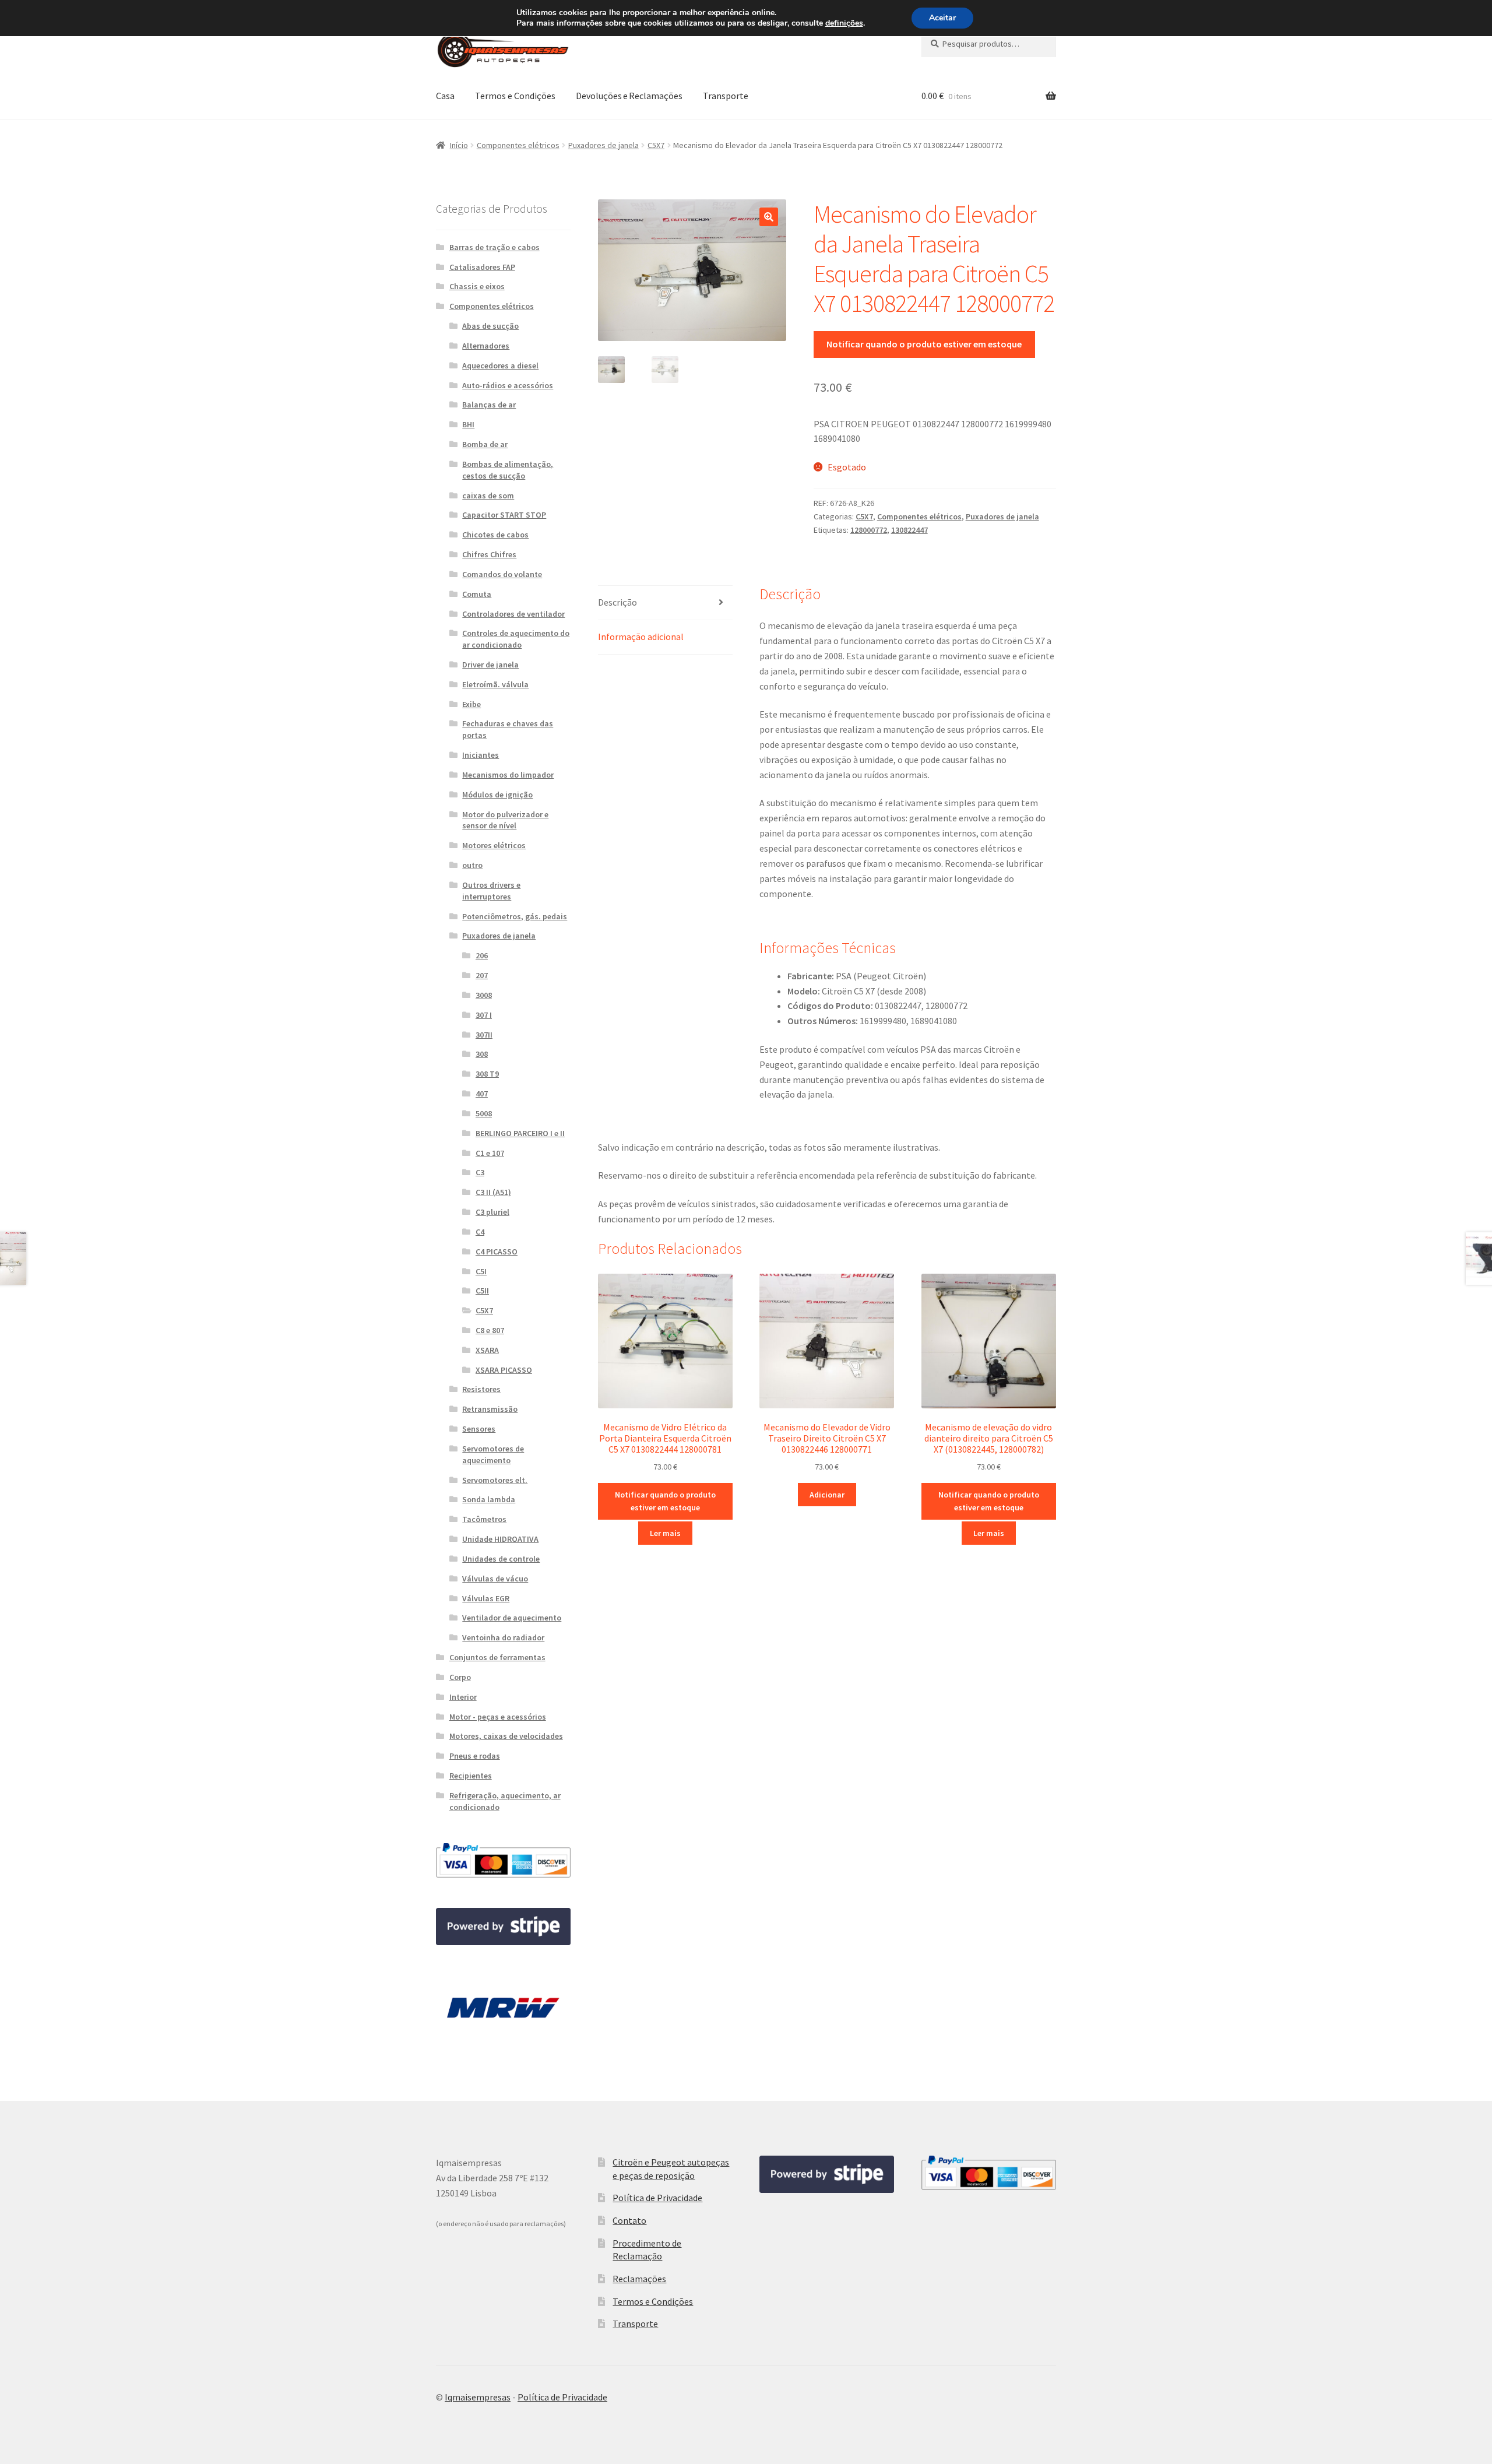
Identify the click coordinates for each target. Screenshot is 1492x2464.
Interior (463, 1697)
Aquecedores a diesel (500, 365)
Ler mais (665, 1533)
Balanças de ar (489, 405)
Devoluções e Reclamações (629, 96)
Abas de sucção (490, 326)
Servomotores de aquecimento (493, 1454)
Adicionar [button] (827, 1495)
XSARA (487, 1350)
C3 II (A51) (493, 1192)
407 (482, 1094)
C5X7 (656, 145)
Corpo (460, 1677)
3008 (484, 995)
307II (484, 1035)
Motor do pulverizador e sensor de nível (505, 820)
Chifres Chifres (489, 554)
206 (482, 955)
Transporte (726, 96)
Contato (629, 2220)
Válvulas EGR (486, 1598)
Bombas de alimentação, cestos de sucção (508, 470)
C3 (480, 1172)
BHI (468, 424)
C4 (480, 1232)
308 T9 (487, 1074)
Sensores (479, 1429)
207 (482, 975)
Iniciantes (481, 755)
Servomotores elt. (495, 1480)
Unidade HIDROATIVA (500, 1539)
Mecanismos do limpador (508, 775)
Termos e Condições (515, 96)
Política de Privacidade (657, 2198)
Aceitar (942, 18)
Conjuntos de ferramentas (497, 1657)
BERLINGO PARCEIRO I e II (520, 1133)
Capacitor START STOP (504, 515)
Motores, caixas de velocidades (506, 1736)
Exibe (471, 704)
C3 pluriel (492, 1212)
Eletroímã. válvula (495, 684)
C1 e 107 (490, 1153)
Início (459, 145)
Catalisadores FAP (482, 267)
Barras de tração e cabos (495, 247)
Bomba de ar (485, 444)
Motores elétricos (494, 845)
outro (472, 865)
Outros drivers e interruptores (491, 891)
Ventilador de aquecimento (512, 1618)
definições (844, 23)
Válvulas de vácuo (495, 1579)
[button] (769, 217)
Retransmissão (490, 1409)
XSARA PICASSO (504, 1370)
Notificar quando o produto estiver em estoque (924, 344)
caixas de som (488, 495)
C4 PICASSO (497, 1252)
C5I (481, 1271)
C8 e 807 (490, 1330)
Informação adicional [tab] (641, 637)
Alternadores (486, 346)
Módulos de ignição (497, 795)
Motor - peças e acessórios (498, 1717)
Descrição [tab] (617, 602)
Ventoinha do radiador (503, 1637)
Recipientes (471, 1776)
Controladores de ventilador (513, 614)
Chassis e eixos (477, 286)
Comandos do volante (502, 574)
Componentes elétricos (518, 145)
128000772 (869, 530)
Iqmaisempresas (478, 2397)
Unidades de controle (501, 1559)
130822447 (909, 530)
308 (482, 1054)
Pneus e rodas (475, 1756)
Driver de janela (490, 665)
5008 (484, 1113)
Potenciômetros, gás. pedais (515, 916)
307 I (484, 1015)
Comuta (477, 594)
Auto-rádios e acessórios (508, 385)
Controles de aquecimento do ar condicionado (516, 639)
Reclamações (639, 2279)
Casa (445, 96)
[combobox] (989, 44)
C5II (482, 1291)
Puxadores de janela (604, 145)
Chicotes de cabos (495, 535)
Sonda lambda (489, 1499)
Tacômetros (484, 1519)
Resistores (481, 1389)
